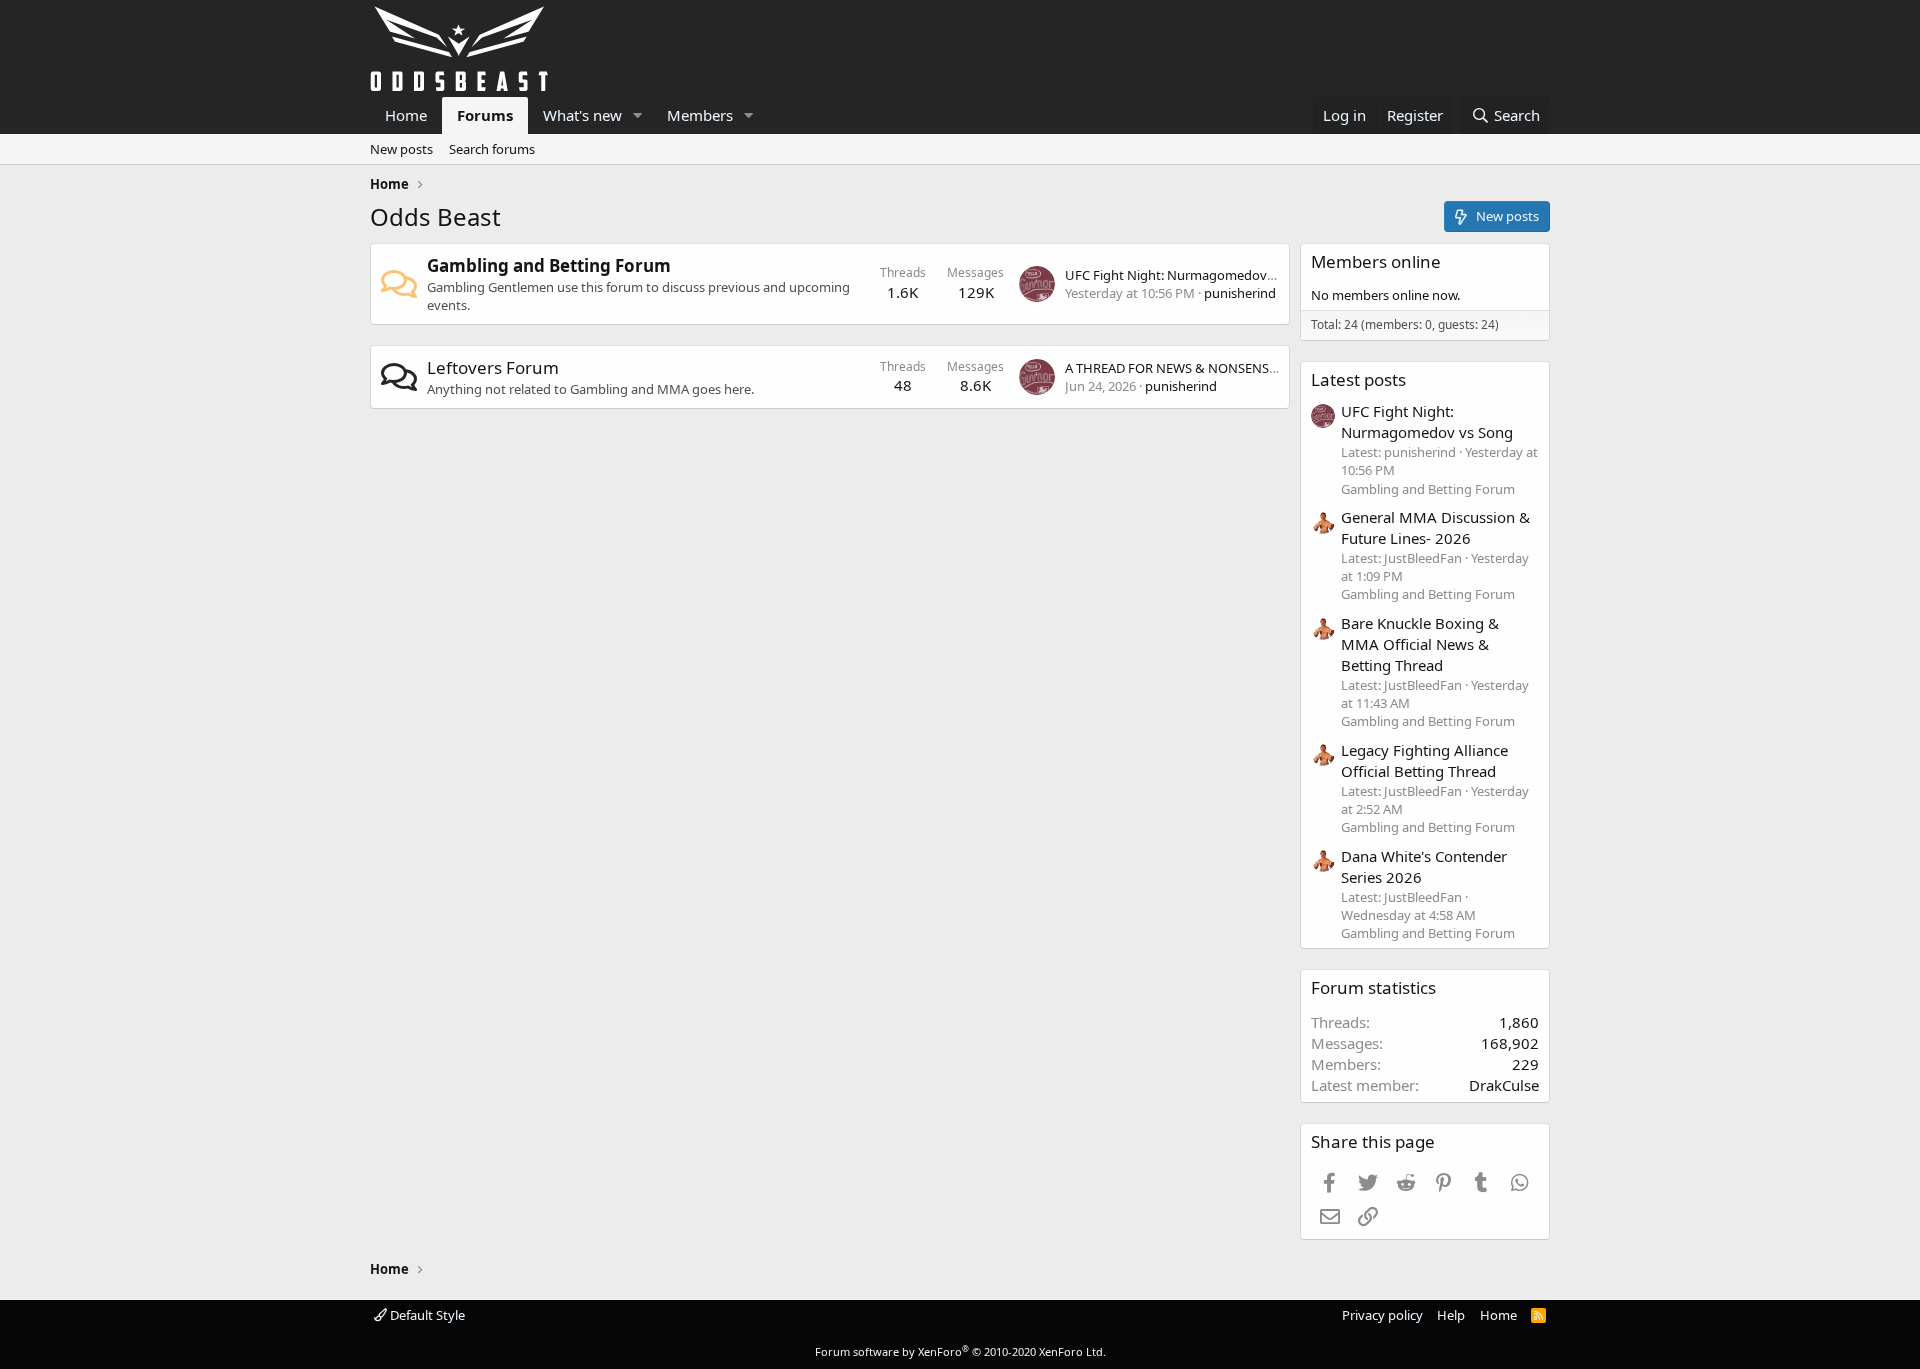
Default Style (426, 1315)
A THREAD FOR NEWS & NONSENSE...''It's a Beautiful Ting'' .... (1245, 368)
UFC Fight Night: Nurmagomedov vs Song (1191, 275)
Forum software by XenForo (960, 1351)
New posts (401, 149)
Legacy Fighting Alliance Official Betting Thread (1424, 760)
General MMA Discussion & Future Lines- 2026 (1435, 527)
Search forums (492, 149)
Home (406, 115)
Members (700, 115)
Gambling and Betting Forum (549, 265)
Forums (485, 115)
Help (1451, 1315)
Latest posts (1358, 379)
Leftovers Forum (493, 367)
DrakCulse (1504, 1085)
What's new (582, 115)
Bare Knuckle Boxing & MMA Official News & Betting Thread (1420, 644)
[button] (638, 115)
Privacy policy (1382, 1315)
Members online (1376, 261)
